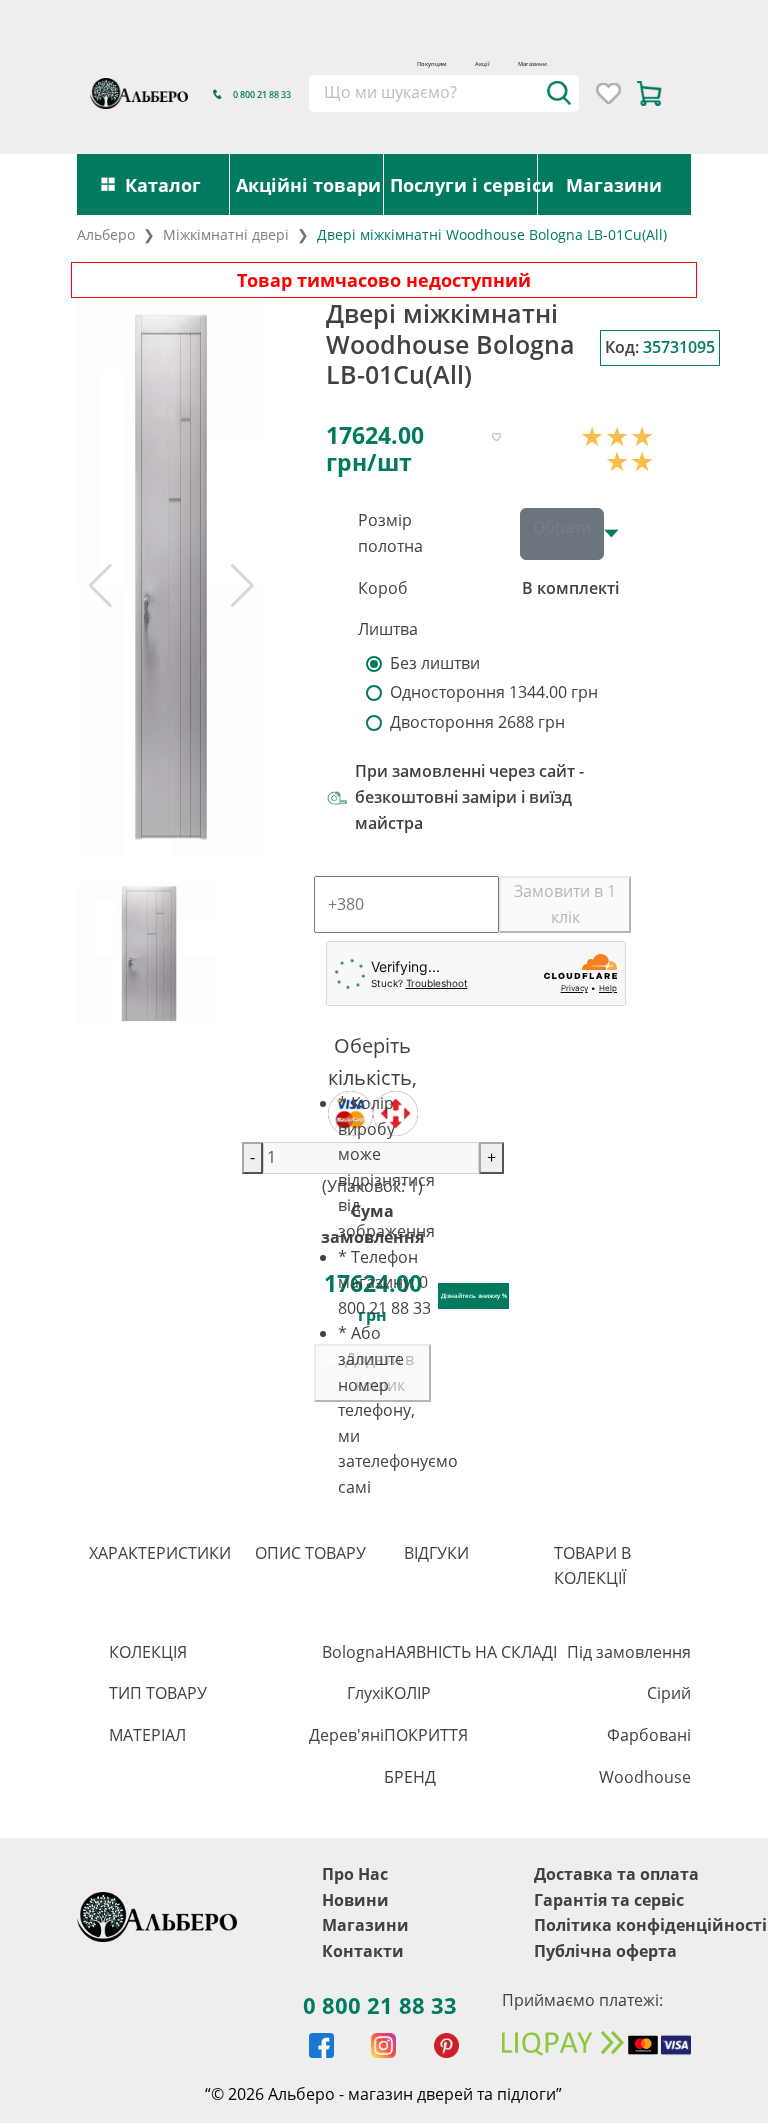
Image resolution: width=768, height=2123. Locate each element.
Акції (482, 64)
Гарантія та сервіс (609, 1900)
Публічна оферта (605, 1951)
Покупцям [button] (432, 64)
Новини (355, 1900)
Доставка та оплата (616, 1874)
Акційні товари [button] (308, 184)
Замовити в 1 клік (565, 904)
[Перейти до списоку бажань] (608, 93)
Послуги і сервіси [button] (464, 184)
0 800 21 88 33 (380, 2005)
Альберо (106, 234)
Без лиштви (435, 663)
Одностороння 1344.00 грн (494, 692)
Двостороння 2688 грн (477, 722)
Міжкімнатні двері (226, 234)
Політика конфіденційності (650, 1925)
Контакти (363, 1951)
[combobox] (444, 93)
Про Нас (355, 1874)
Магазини (532, 64)
